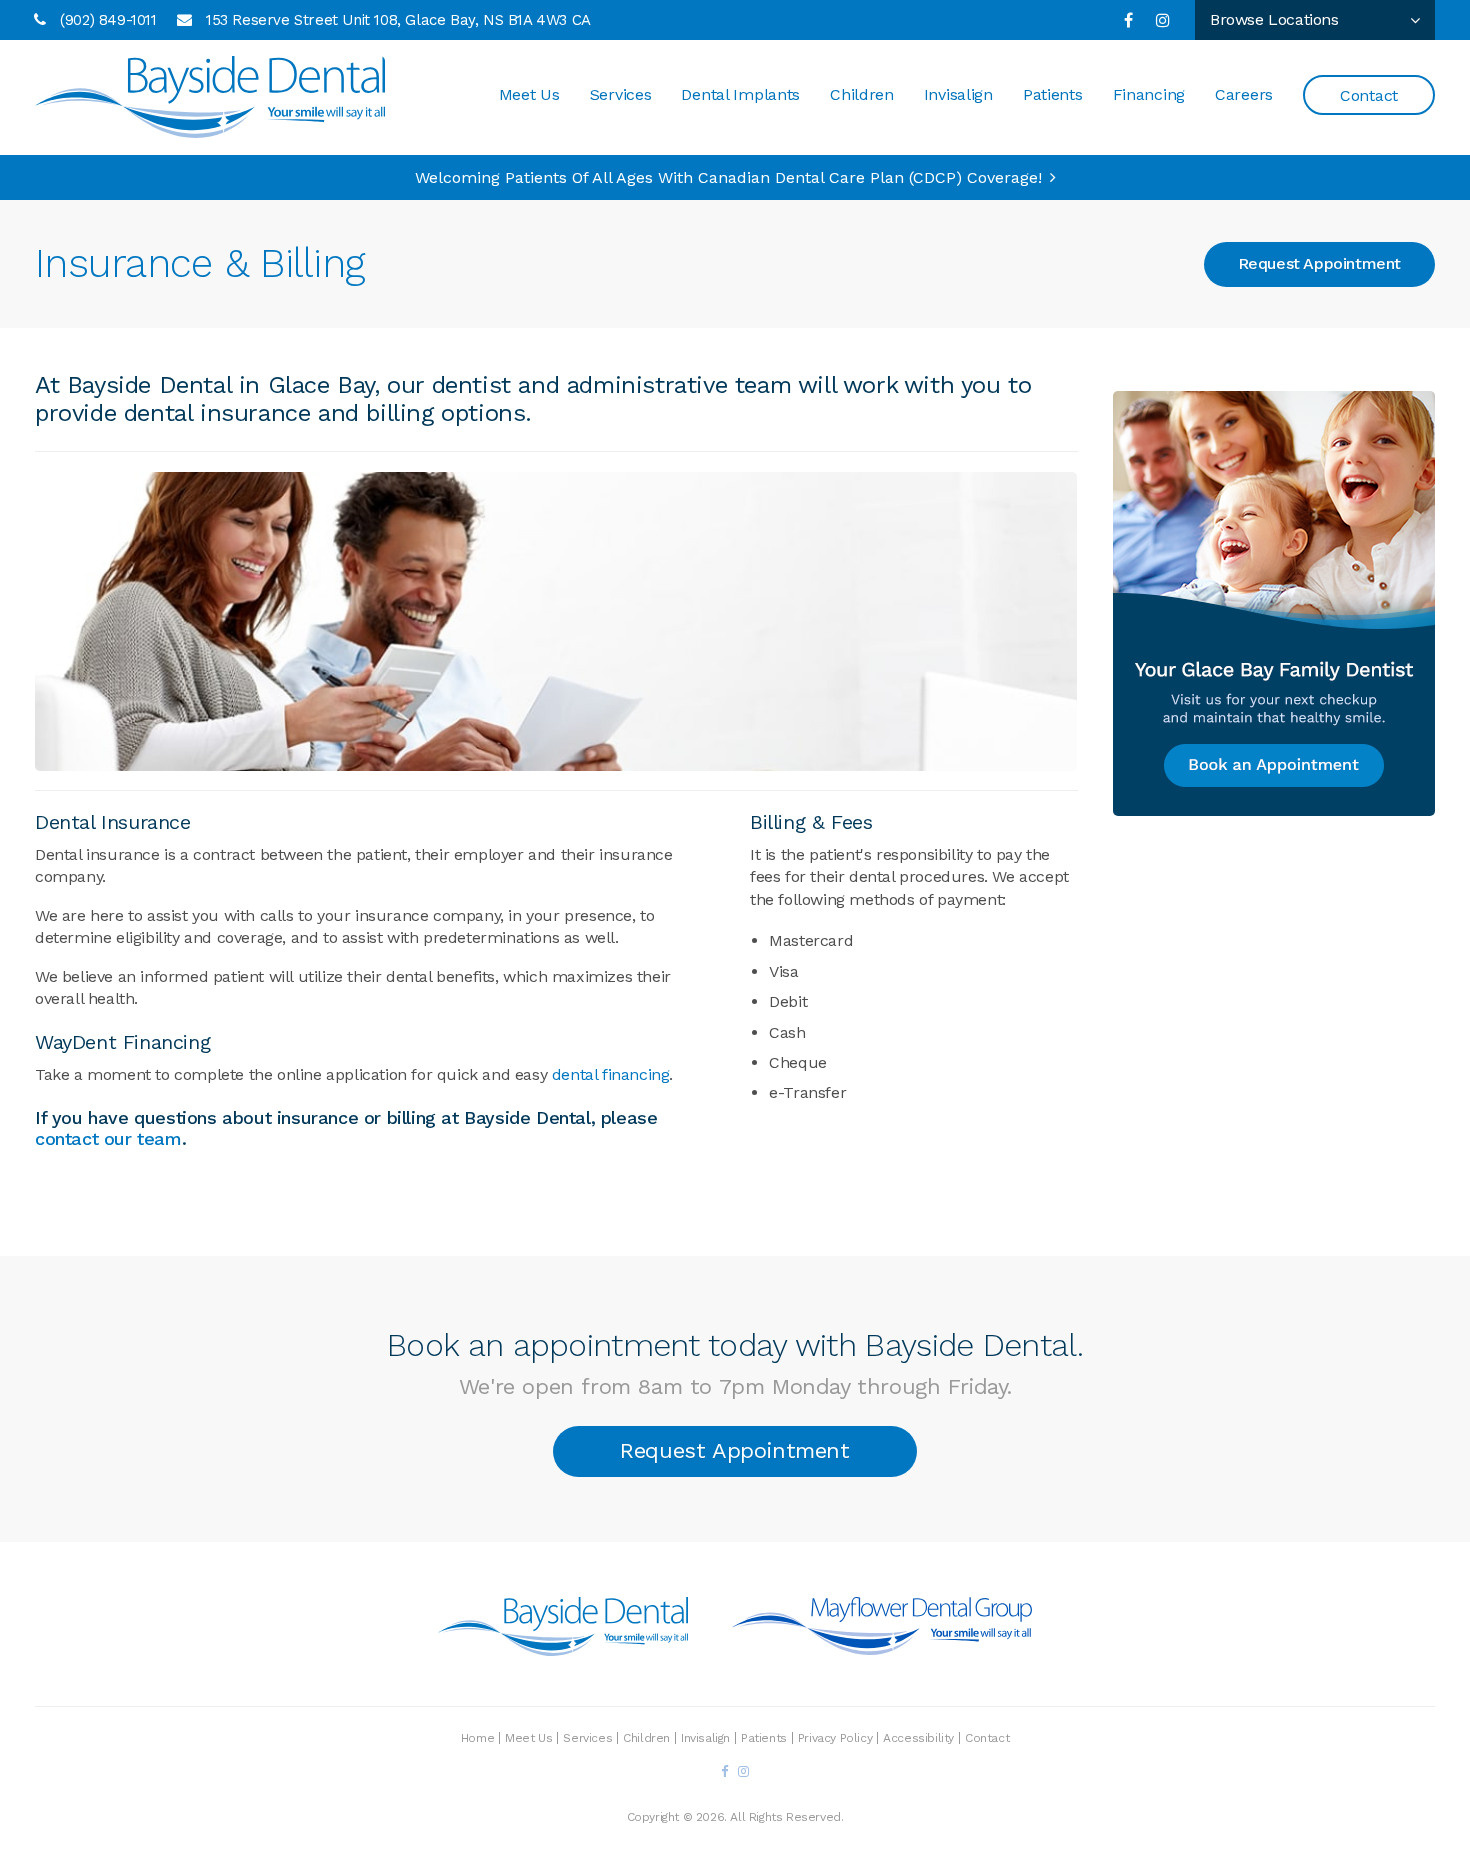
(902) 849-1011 (108, 20)
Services (621, 94)
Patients (1053, 94)
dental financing (611, 1074)
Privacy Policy (835, 1738)
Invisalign (958, 94)
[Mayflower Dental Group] (882, 1646)
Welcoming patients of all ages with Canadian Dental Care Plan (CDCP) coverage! (728, 177)
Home (477, 1738)
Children (862, 94)
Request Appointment (1319, 263)
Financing (1149, 94)
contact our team (108, 1138)
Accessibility (918, 1738)
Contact (1369, 95)
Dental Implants (740, 94)
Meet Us (529, 94)
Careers (1244, 94)
